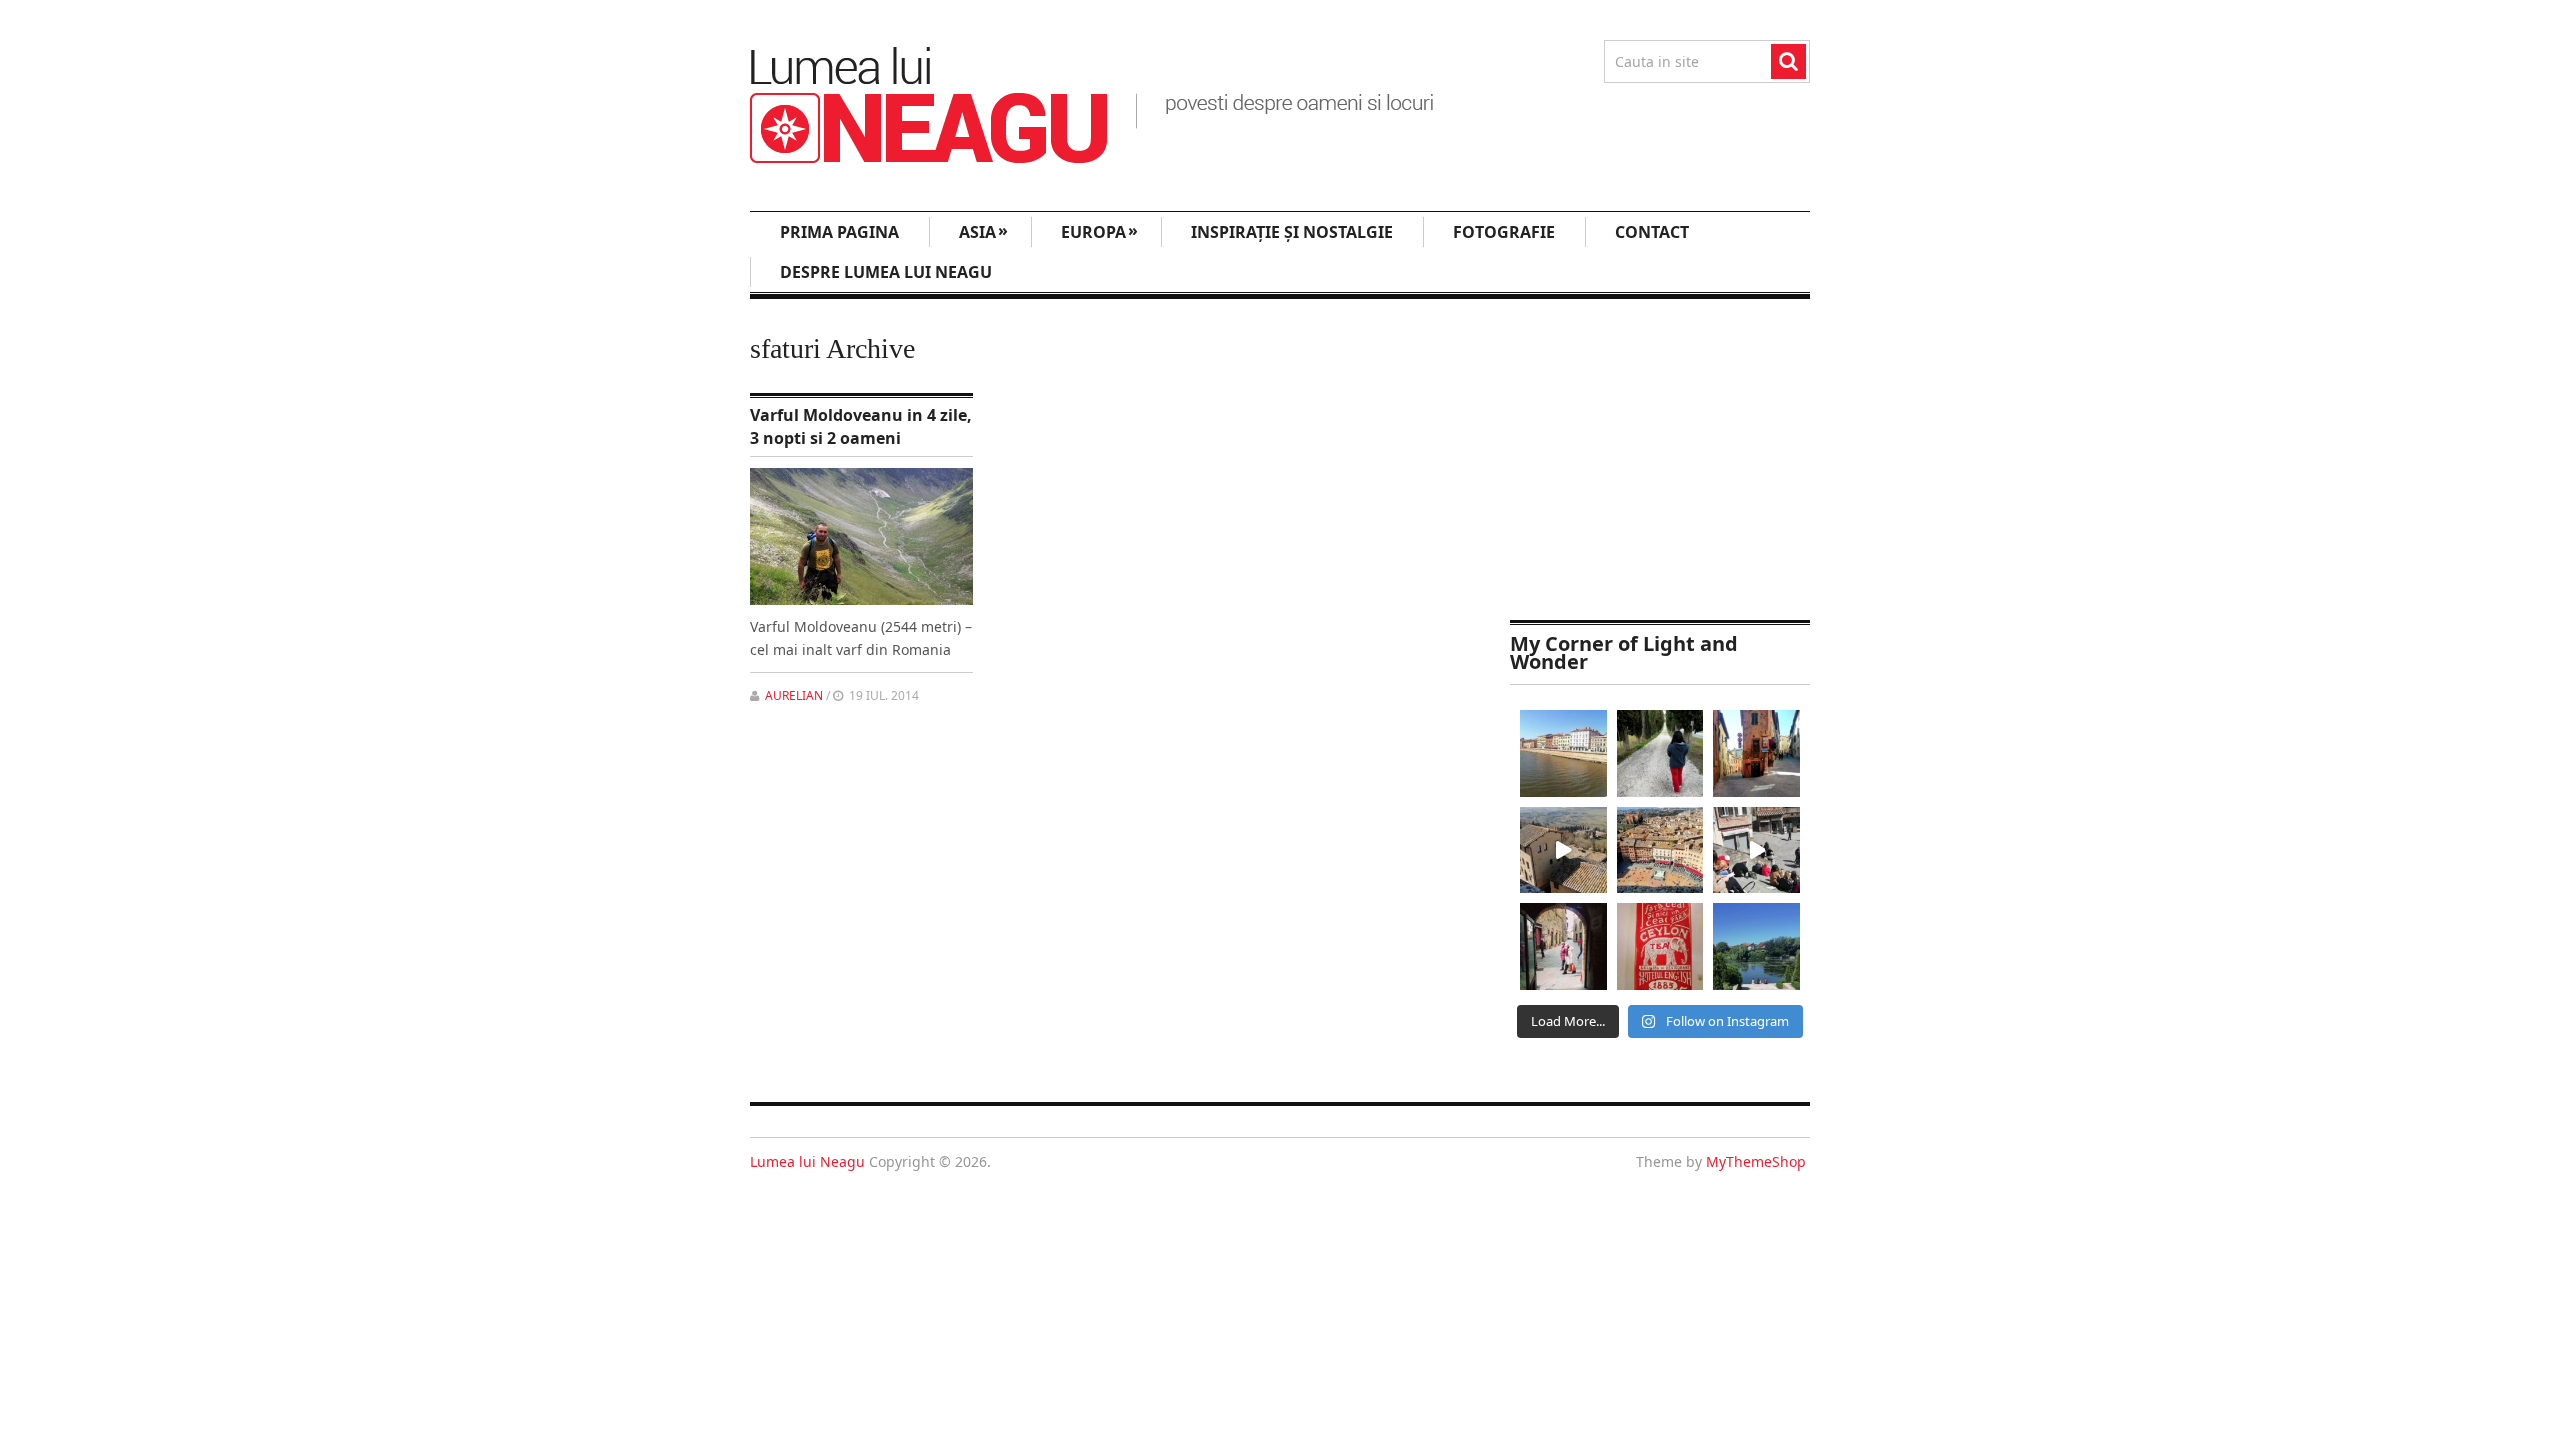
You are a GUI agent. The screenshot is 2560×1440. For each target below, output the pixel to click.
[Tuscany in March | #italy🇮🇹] (1563, 850)
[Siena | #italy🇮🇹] (1660, 850)
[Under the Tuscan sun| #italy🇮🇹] (1756, 850)
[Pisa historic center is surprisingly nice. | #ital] (1563, 753)
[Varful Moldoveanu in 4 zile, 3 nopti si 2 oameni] (861, 536)
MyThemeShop (1756, 1161)
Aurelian (794, 695)
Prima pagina (839, 232)
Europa (1099, 231)
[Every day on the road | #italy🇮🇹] (1660, 753)
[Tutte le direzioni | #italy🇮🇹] (1756, 753)
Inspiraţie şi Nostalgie (1292, 232)
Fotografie (1504, 232)
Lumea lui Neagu (807, 1161)
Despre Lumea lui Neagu (886, 272)
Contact (1652, 232)
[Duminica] (1756, 946)
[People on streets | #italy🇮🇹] (1563, 946)
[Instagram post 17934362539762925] (1660, 946)
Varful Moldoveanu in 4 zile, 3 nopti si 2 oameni (861, 426)
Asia (983, 231)
